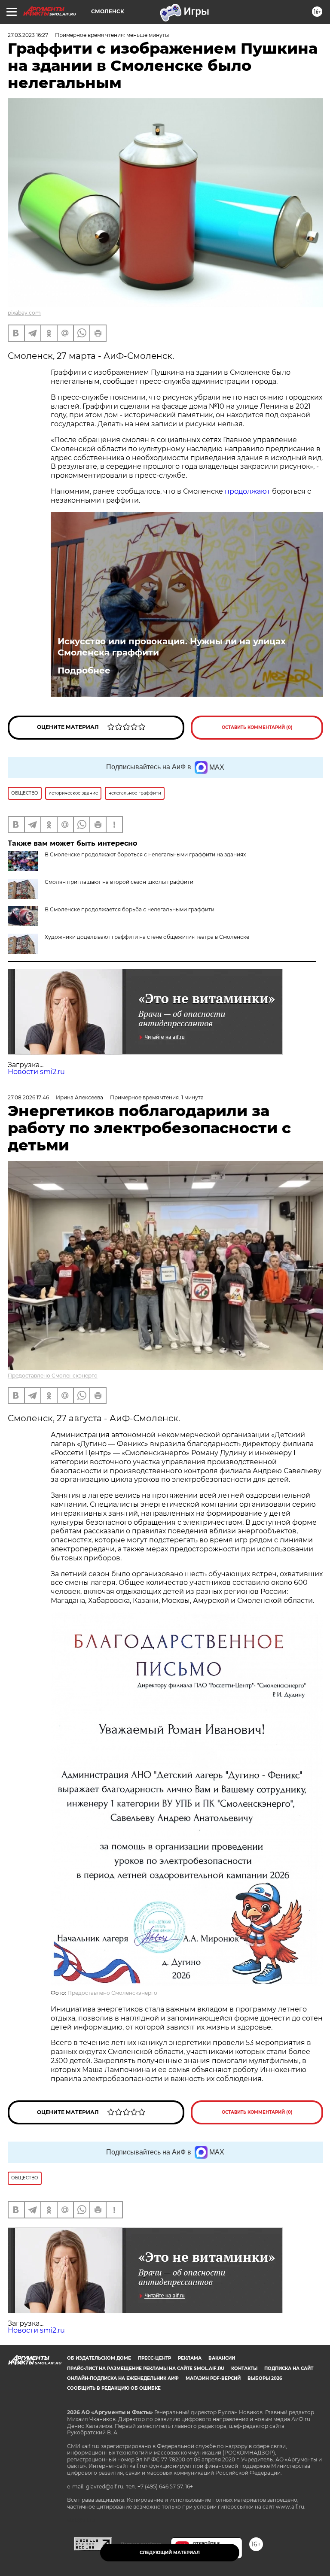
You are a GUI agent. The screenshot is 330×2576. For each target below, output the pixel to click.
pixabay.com (24, 313)
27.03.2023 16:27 (28, 35)
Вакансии (222, 2358)
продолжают (247, 491)
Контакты (244, 2368)
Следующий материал (170, 2553)
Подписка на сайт (289, 2368)
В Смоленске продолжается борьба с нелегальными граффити (130, 909)
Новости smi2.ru (36, 1072)
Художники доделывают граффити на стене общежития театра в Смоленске (147, 937)
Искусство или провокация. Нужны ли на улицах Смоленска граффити (172, 647)
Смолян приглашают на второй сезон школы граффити (119, 882)
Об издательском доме (99, 2358)
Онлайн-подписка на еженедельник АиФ (123, 2378)
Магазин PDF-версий (213, 2378)
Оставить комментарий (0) (257, 727)
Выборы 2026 (265, 2378)
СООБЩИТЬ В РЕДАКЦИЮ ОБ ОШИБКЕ (114, 2388)
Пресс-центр (154, 2358)
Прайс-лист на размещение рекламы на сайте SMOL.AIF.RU (146, 2368)
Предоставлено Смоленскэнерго (53, 1376)
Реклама (190, 2358)
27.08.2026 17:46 (28, 1097)
